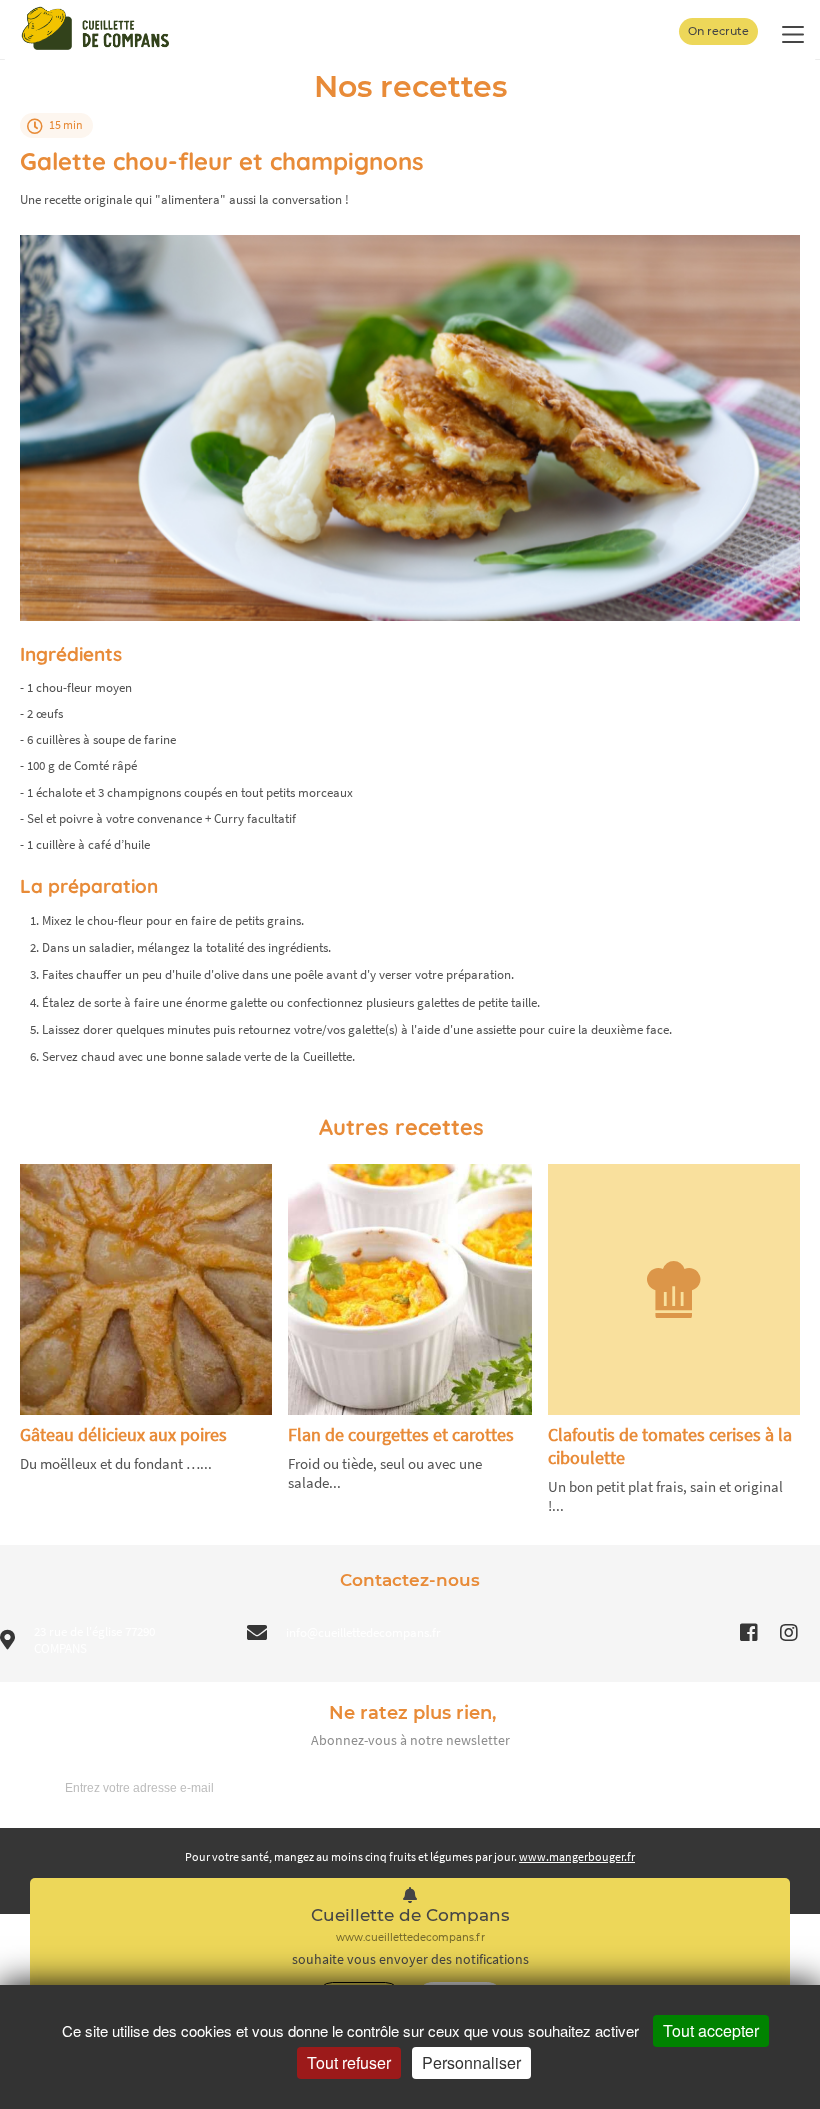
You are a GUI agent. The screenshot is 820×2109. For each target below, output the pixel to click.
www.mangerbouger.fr (577, 1856)
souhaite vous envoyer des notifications (410, 1959)
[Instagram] (789, 1633)
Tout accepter (711, 2030)
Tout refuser (349, 2062)
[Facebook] (749, 1633)
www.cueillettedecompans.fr (410, 1937)
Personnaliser (471, 2062)
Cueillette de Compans (410, 1915)
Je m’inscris (751, 1787)
